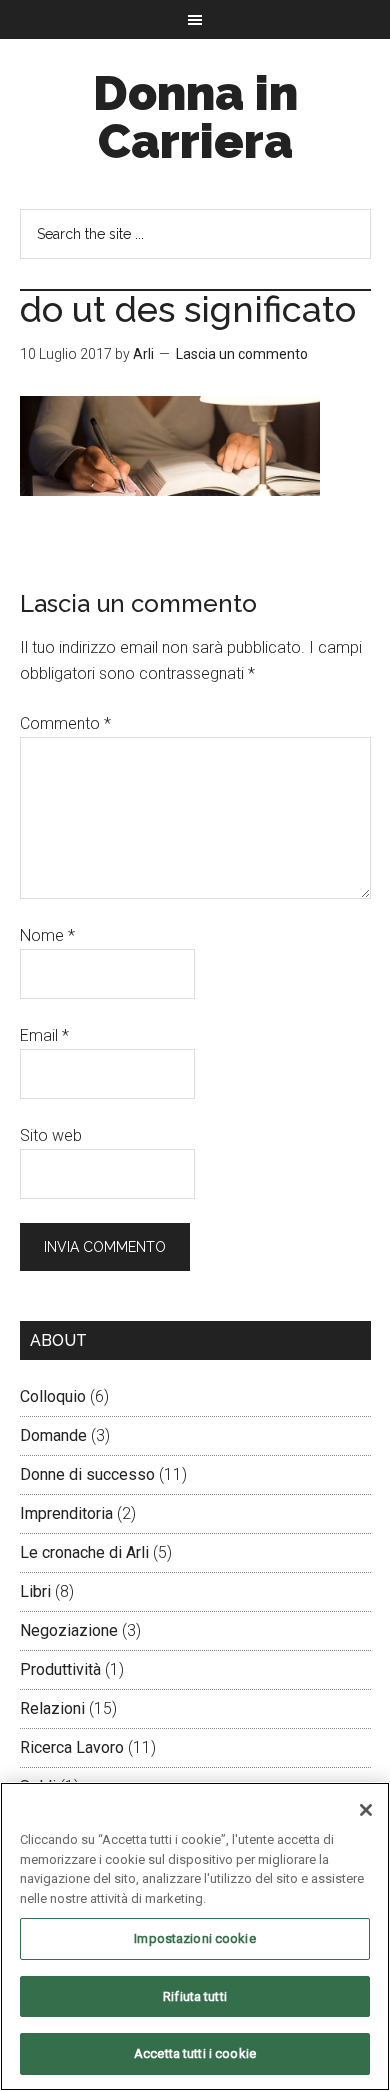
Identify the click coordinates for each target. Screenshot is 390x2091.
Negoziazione (69, 1630)
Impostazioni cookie (194, 1938)
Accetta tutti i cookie (195, 2053)
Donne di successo (87, 1474)
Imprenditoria (66, 1513)
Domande (53, 1435)
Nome (47, 935)
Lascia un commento (242, 354)
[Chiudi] (366, 1810)
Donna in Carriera (195, 117)
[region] (195, 1936)
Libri (35, 1591)
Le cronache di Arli (84, 1552)
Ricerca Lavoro (72, 1747)
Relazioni (52, 1708)
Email (44, 1035)
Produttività (60, 1669)
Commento (65, 723)
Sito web (51, 1135)
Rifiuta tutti (195, 1996)
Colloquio (53, 1396)
